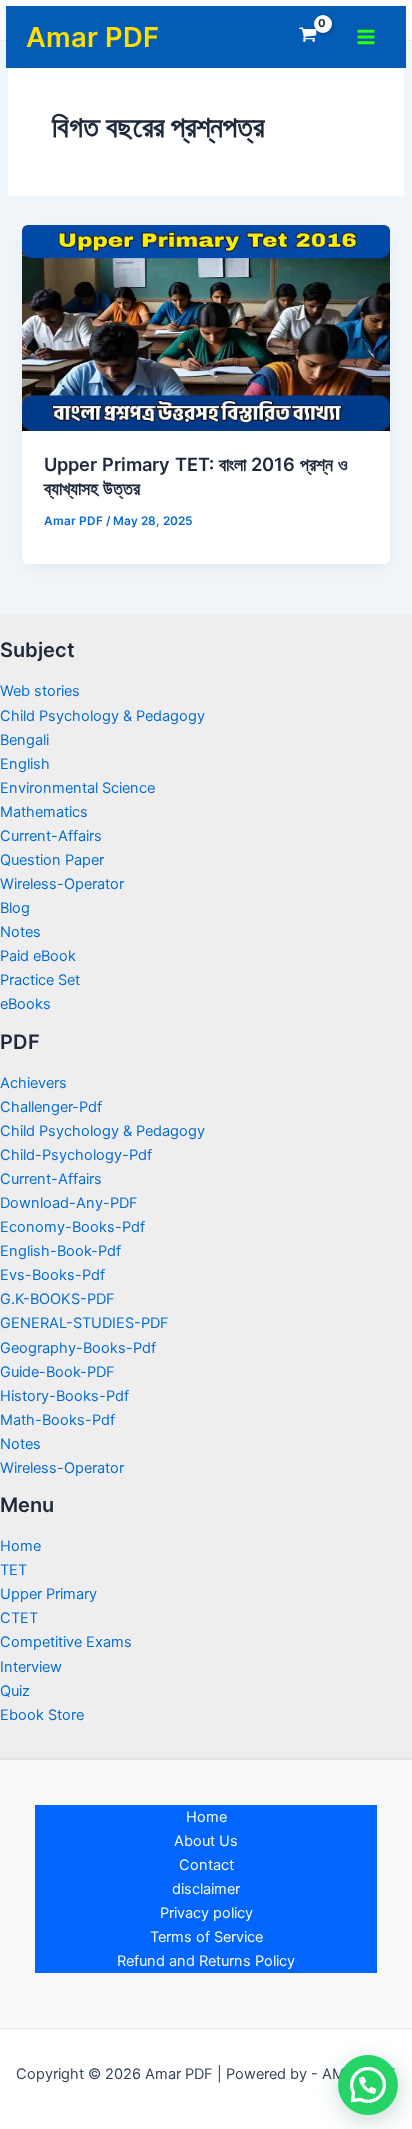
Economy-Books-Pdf (72, 1227)
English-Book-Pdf (60, 1251)
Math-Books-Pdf (57, 1420)
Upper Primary (48, 1594)
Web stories (40, 691)
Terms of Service (206, 1937)
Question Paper (52, 860)
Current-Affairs (51, 836)
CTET (19, 1618)
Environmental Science (77, 788)
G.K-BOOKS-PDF (57, 1299)
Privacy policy (206, 1913)
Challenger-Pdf (51, 1107)
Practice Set (40, 980)
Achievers (33, 1083)
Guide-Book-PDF (57, 1372)
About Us (206, 1841)
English (25, 764)
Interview (31, 1667)
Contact (206, 1865)
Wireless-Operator (62, 884)
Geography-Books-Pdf (78, 1348)
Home (20, 1546)
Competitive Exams (66, 1642)
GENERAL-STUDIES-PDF (84, 1323)
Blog (15, 908)
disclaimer (206, 1889)
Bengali (24, 740)
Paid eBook (38, 956)
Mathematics (44, 812)
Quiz (15, 1691)
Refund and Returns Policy (206, 1961)
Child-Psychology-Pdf (76, 1155)
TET (13, 1570)
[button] (368, 2085)
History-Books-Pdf (64, 1396)
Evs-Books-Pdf (52, 1275)
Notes (20, 932)
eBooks (25, 1004)
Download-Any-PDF (69, 1203)
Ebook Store (42, 1715)
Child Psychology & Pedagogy (102, 716)
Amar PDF (92, 37)
